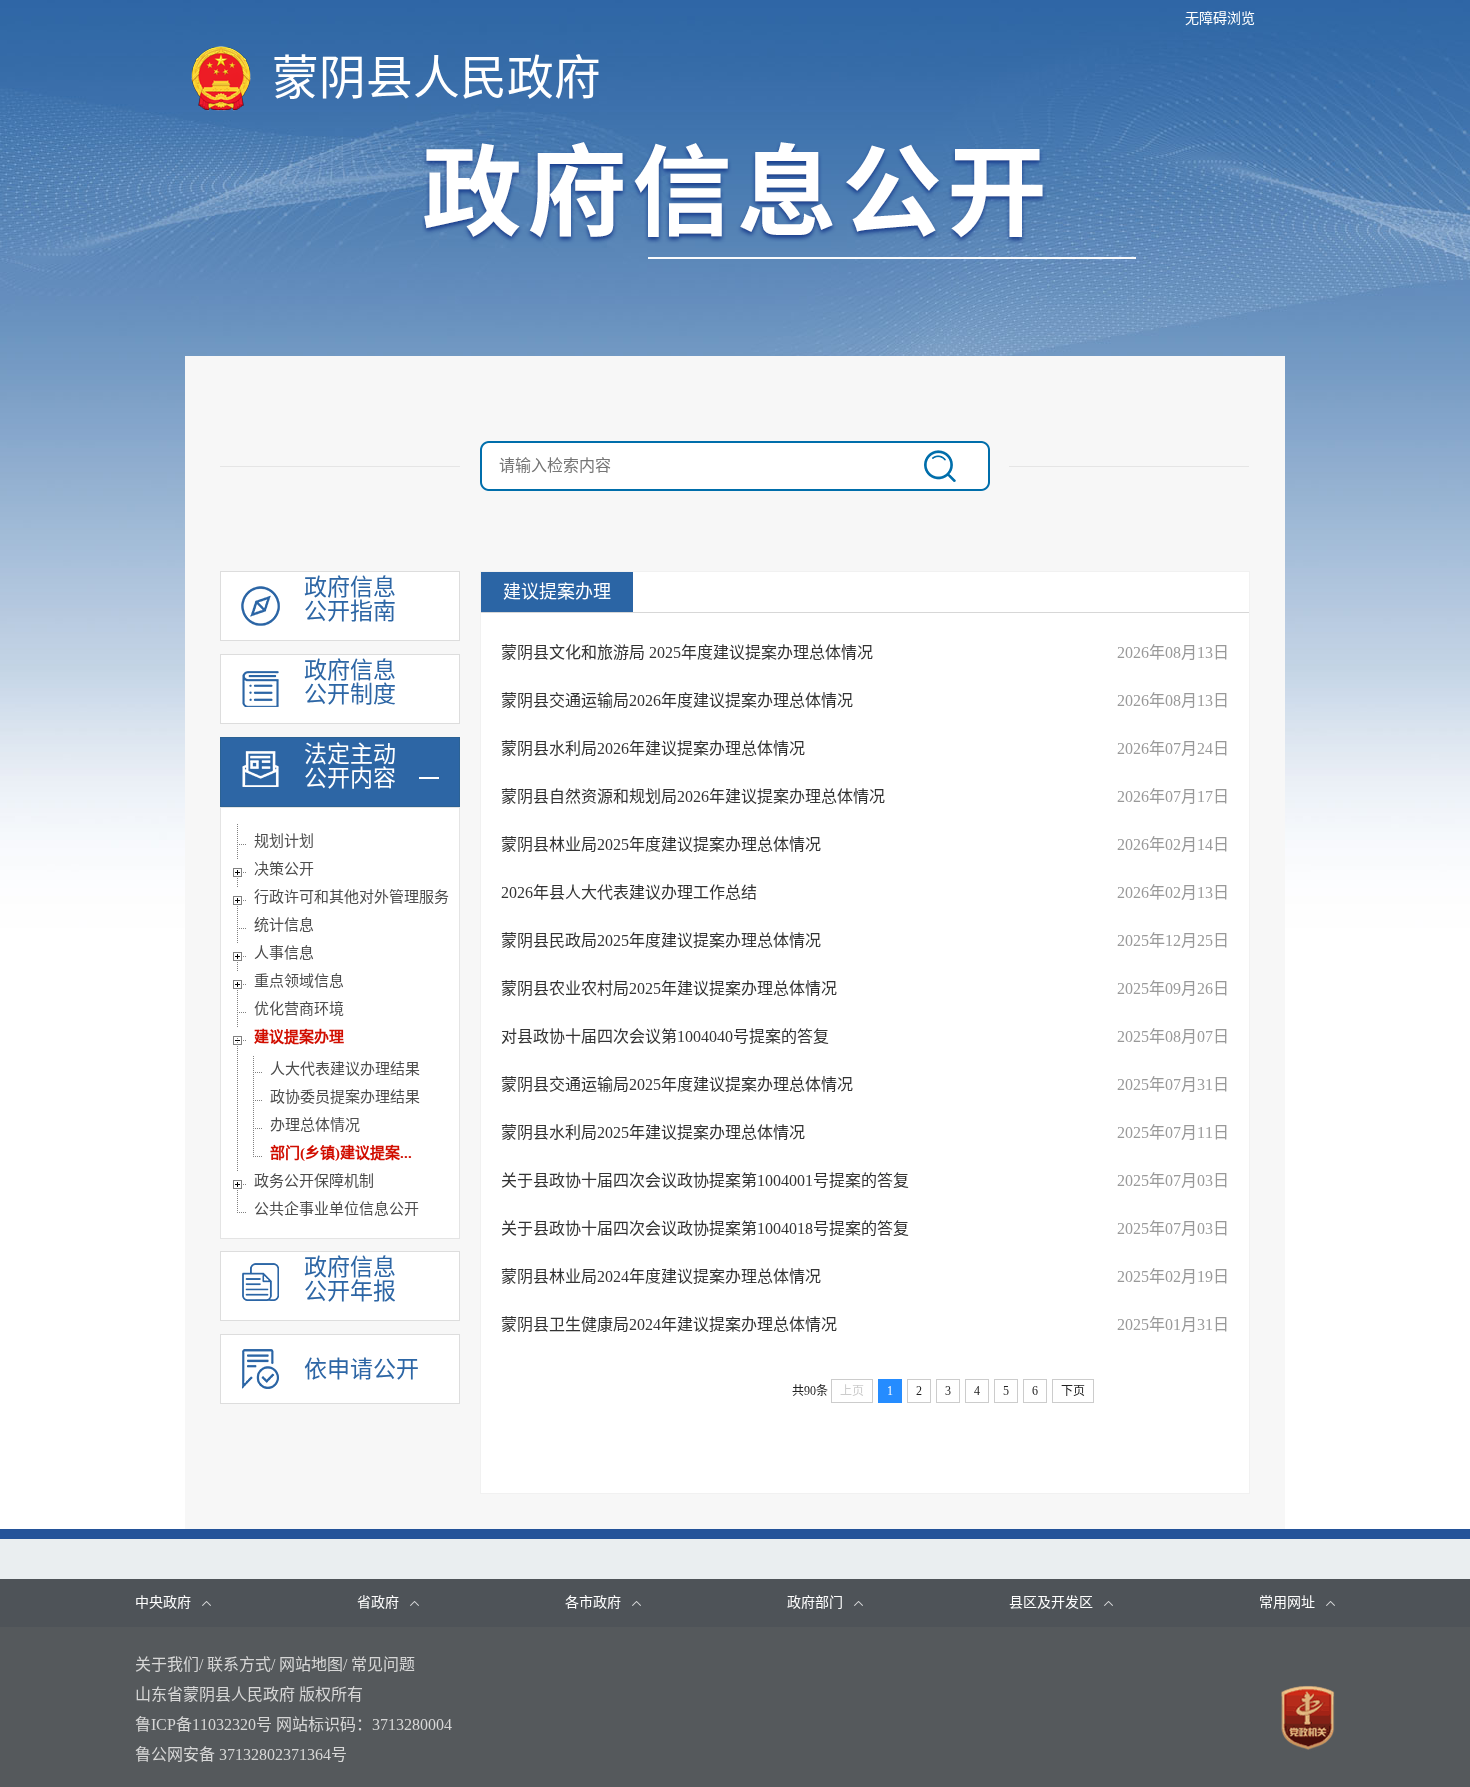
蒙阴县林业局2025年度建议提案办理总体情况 (661, 844)
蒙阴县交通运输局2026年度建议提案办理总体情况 (677, 700)
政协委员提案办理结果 (345, 1097)
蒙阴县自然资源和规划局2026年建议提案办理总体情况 (693, 796)
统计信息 (284, 925)
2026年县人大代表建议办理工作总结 (629, 892)
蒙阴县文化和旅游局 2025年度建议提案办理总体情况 (687, 652)
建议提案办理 (299, 1037)
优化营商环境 (299, 1009)
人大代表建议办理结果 (345, 1069)
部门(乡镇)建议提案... (341, 1153)
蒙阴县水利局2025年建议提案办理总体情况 (653, 1132)
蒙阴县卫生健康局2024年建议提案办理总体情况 (669, 1324)
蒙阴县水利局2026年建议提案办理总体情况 (653, 748)
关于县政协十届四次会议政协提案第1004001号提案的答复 (705, 1180)
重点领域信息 (299, 981)
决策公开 (284, 869)
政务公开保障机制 (314, 1181)
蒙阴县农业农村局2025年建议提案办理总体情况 (669, 988)
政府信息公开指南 (350, 599)
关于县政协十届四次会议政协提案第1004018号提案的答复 (705, 1228)
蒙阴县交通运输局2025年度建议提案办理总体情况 (677, 1084)
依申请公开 (361, 1369)
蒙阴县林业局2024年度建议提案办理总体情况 (661, 1276)
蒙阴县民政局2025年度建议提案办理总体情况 (661, 940)
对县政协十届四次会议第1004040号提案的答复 (665, 1036)
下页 (1073, 1391)
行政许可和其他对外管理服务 (351, 897)
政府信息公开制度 (350, 682)
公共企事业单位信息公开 (336, 1209)
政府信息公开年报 (350, 1279)
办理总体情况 (315, 1125)
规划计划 (284, 841)
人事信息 (284, 953)
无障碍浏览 (1220, 18)
